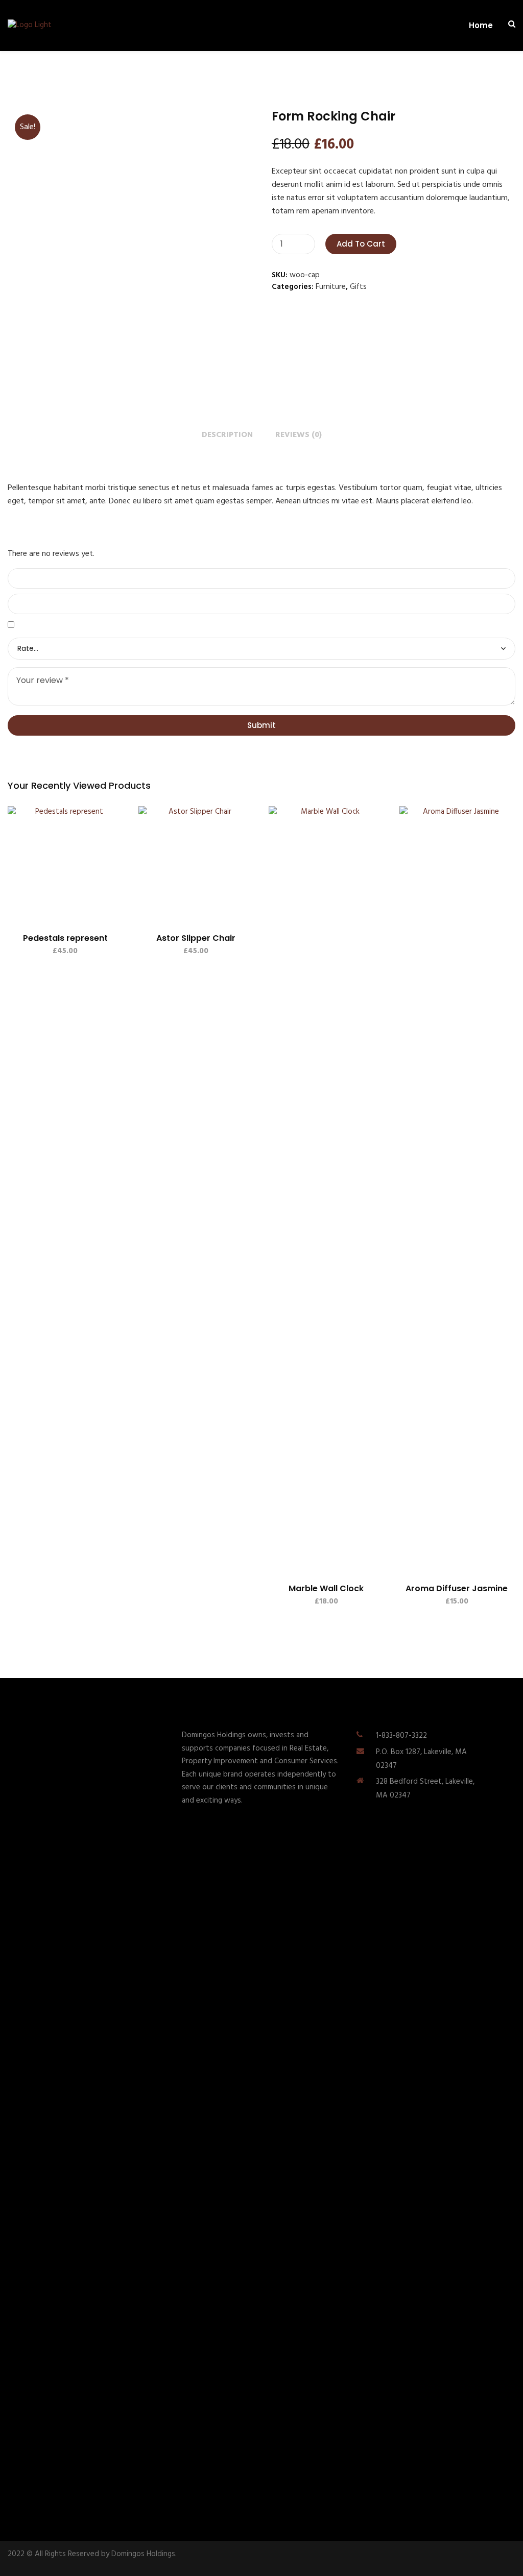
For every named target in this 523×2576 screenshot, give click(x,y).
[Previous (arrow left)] (18, 1288)
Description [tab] (227, 435)
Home (481, 26)
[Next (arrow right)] (505, 1288)
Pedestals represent (65, 938)
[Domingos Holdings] (29, 26)
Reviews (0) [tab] (299, 435)
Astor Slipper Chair (196, 938)
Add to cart (361, 244)
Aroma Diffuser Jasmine (457, 1588)
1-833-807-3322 (401, 1736)
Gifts (358, 287)
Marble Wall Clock (326, 1588)
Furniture (331, 287)
